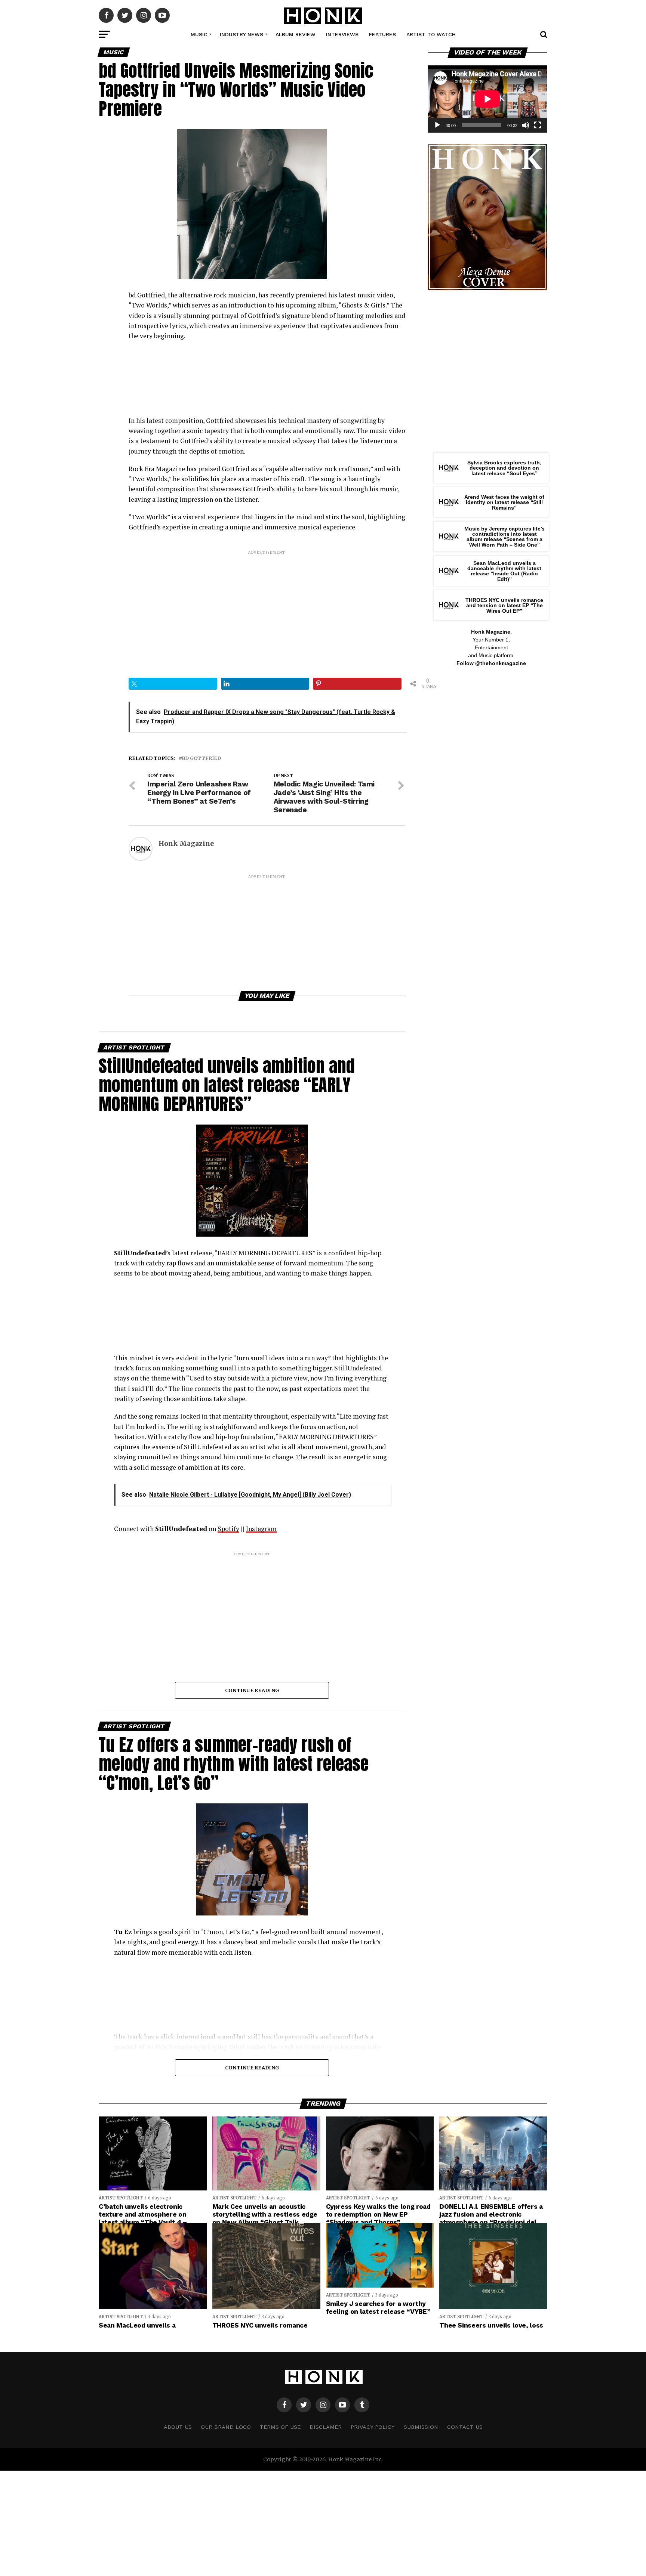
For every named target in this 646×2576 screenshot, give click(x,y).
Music (199, 34)
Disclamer (326, 2427)
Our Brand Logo (226, 2427)
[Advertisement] (267, 608)
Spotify (228, 1529)
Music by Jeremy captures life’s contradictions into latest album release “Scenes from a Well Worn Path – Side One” (505, 537)
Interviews (342, 34)
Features (382, 34)
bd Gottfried (201, 758)
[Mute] (526, 125)
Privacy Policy (373, 2427)
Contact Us (465, 2427)
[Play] (437, 125)
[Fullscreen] (538, 125)
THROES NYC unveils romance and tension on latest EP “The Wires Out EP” (504, 605)
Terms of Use (280, 2427)
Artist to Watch (431, 34)
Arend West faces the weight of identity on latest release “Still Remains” (504, 502)
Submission (421, 2427)
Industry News (242, 34)
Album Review (296, 34)
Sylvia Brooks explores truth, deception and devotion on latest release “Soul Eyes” (504, 468)
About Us (178, 2427)
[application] (487, 99)
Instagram (261, 1529)
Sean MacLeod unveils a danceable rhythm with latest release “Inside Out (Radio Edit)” (504, 571)
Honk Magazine (186, 844)
